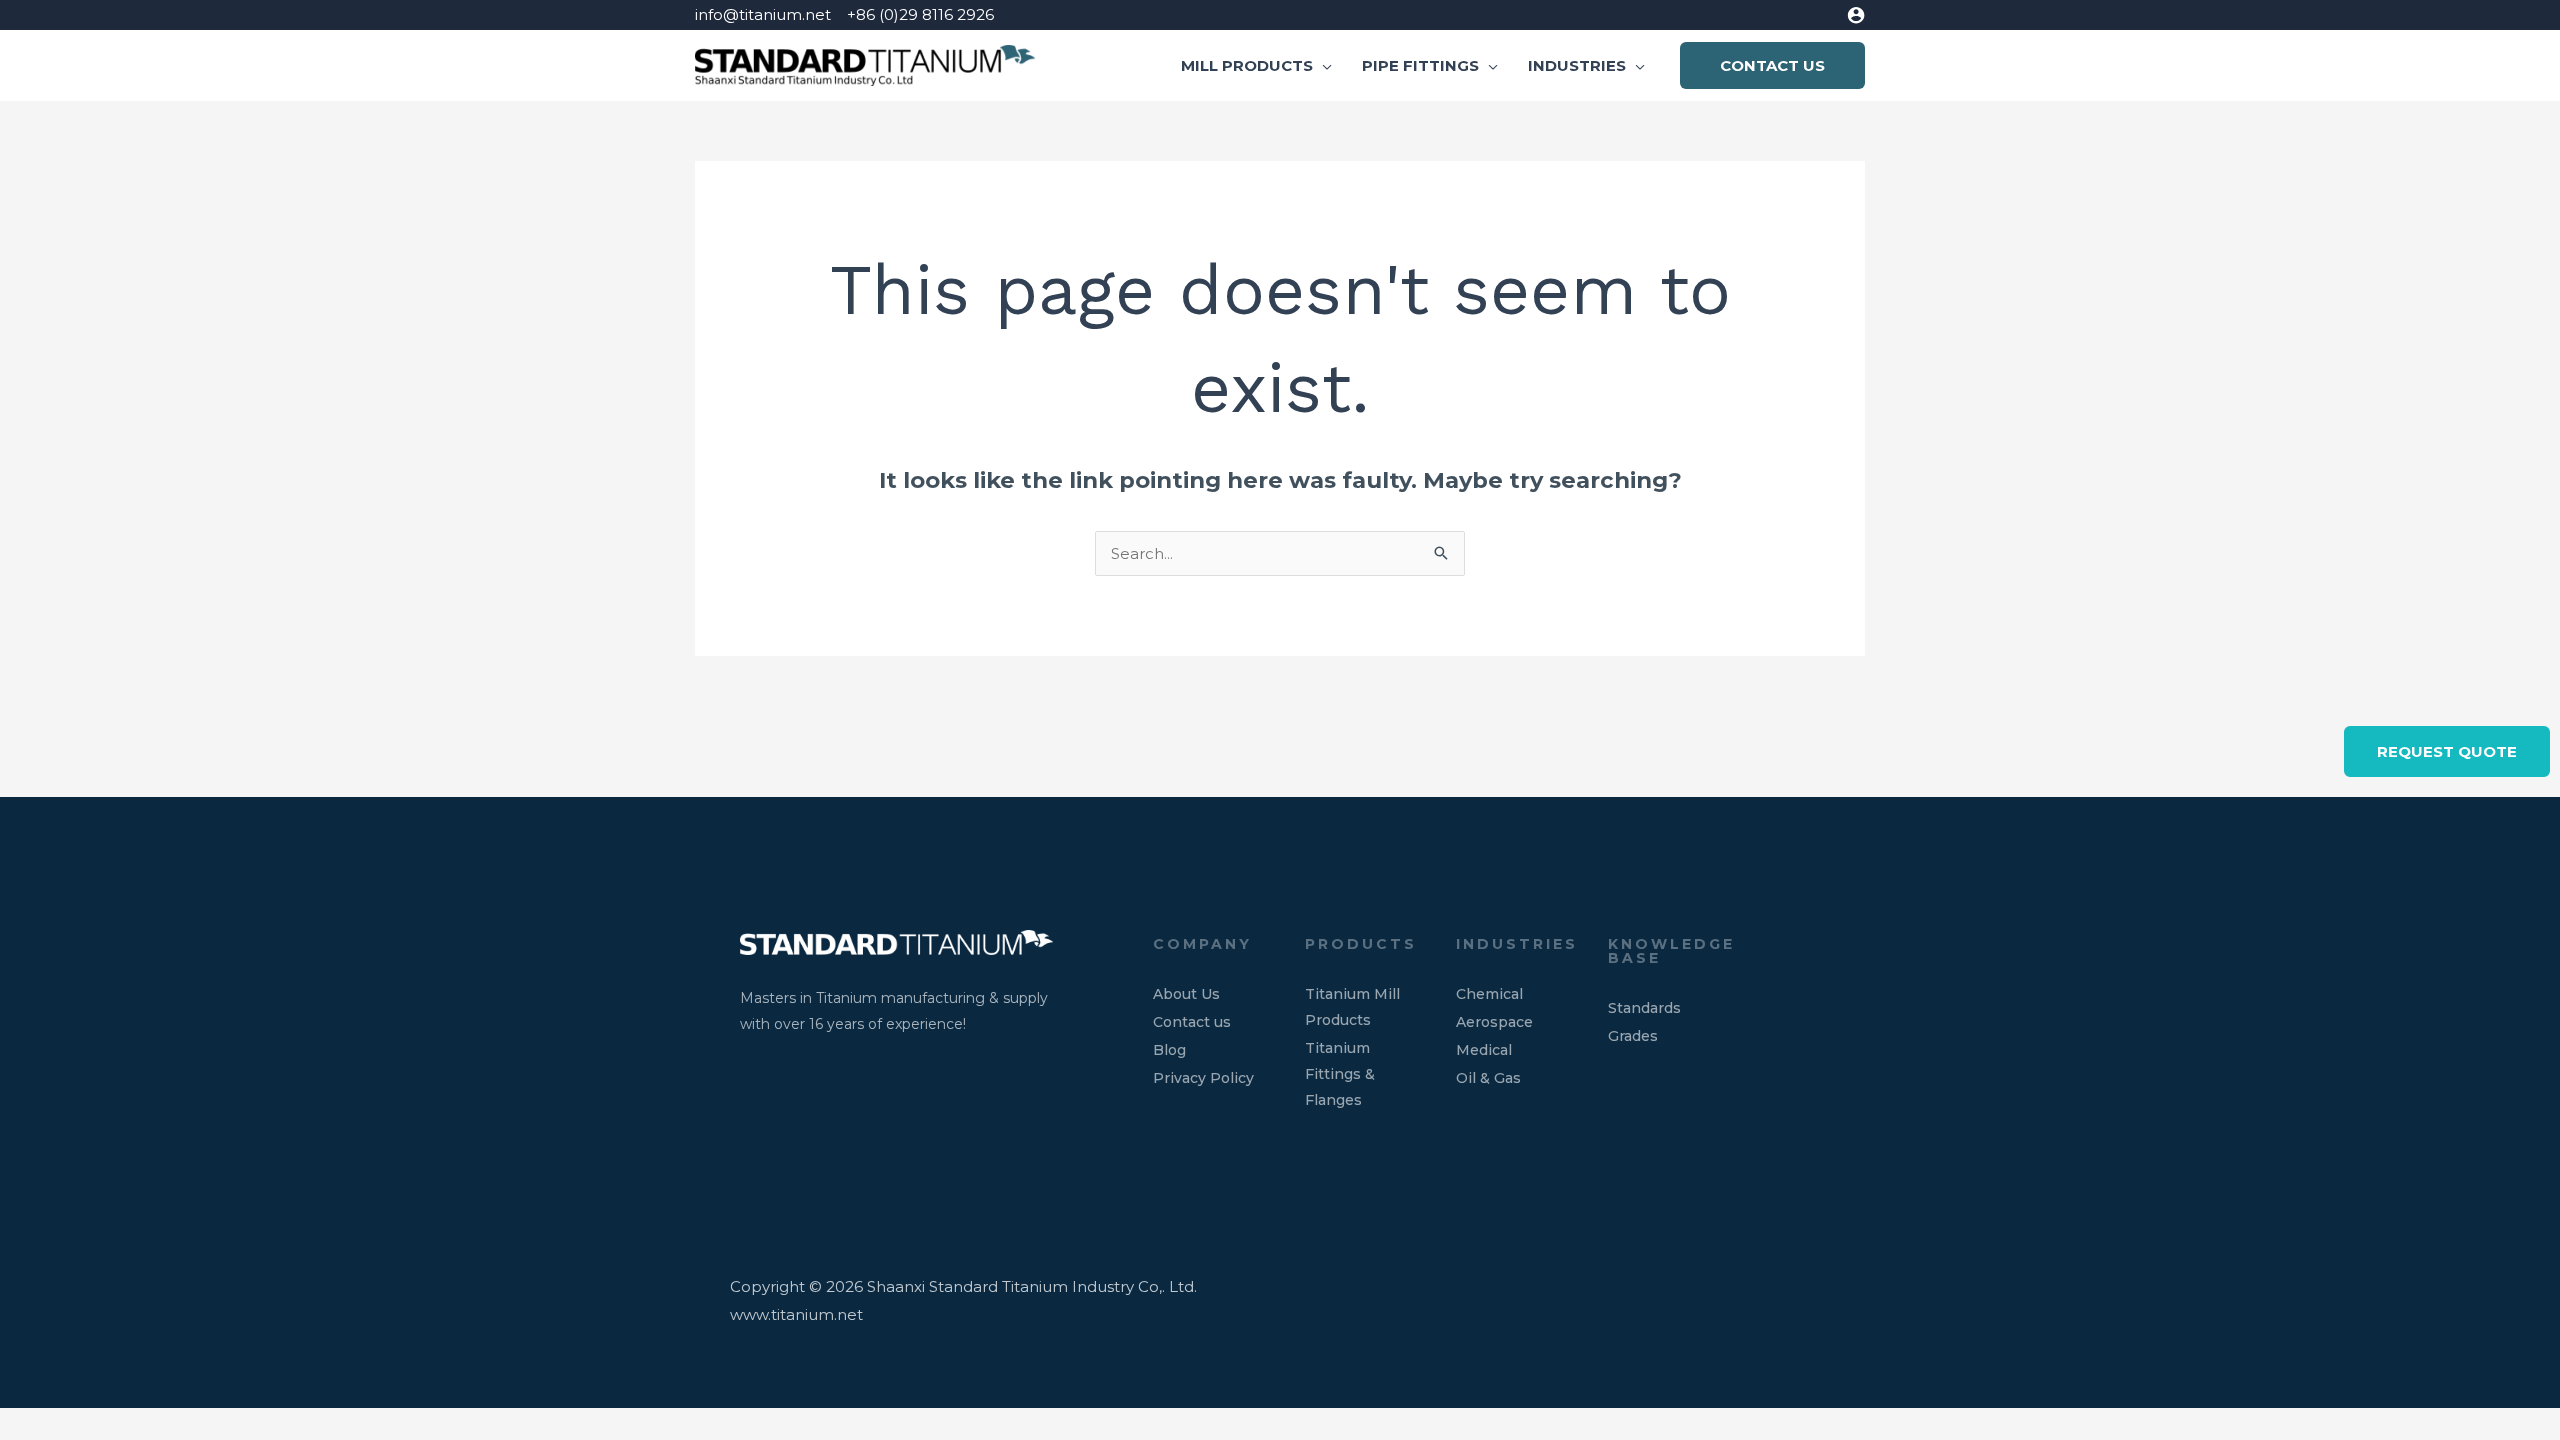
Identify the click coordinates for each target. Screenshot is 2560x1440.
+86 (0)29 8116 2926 (920, 14)
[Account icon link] (1856, 15)
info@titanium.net (763, 14)
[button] (1322, 66)
